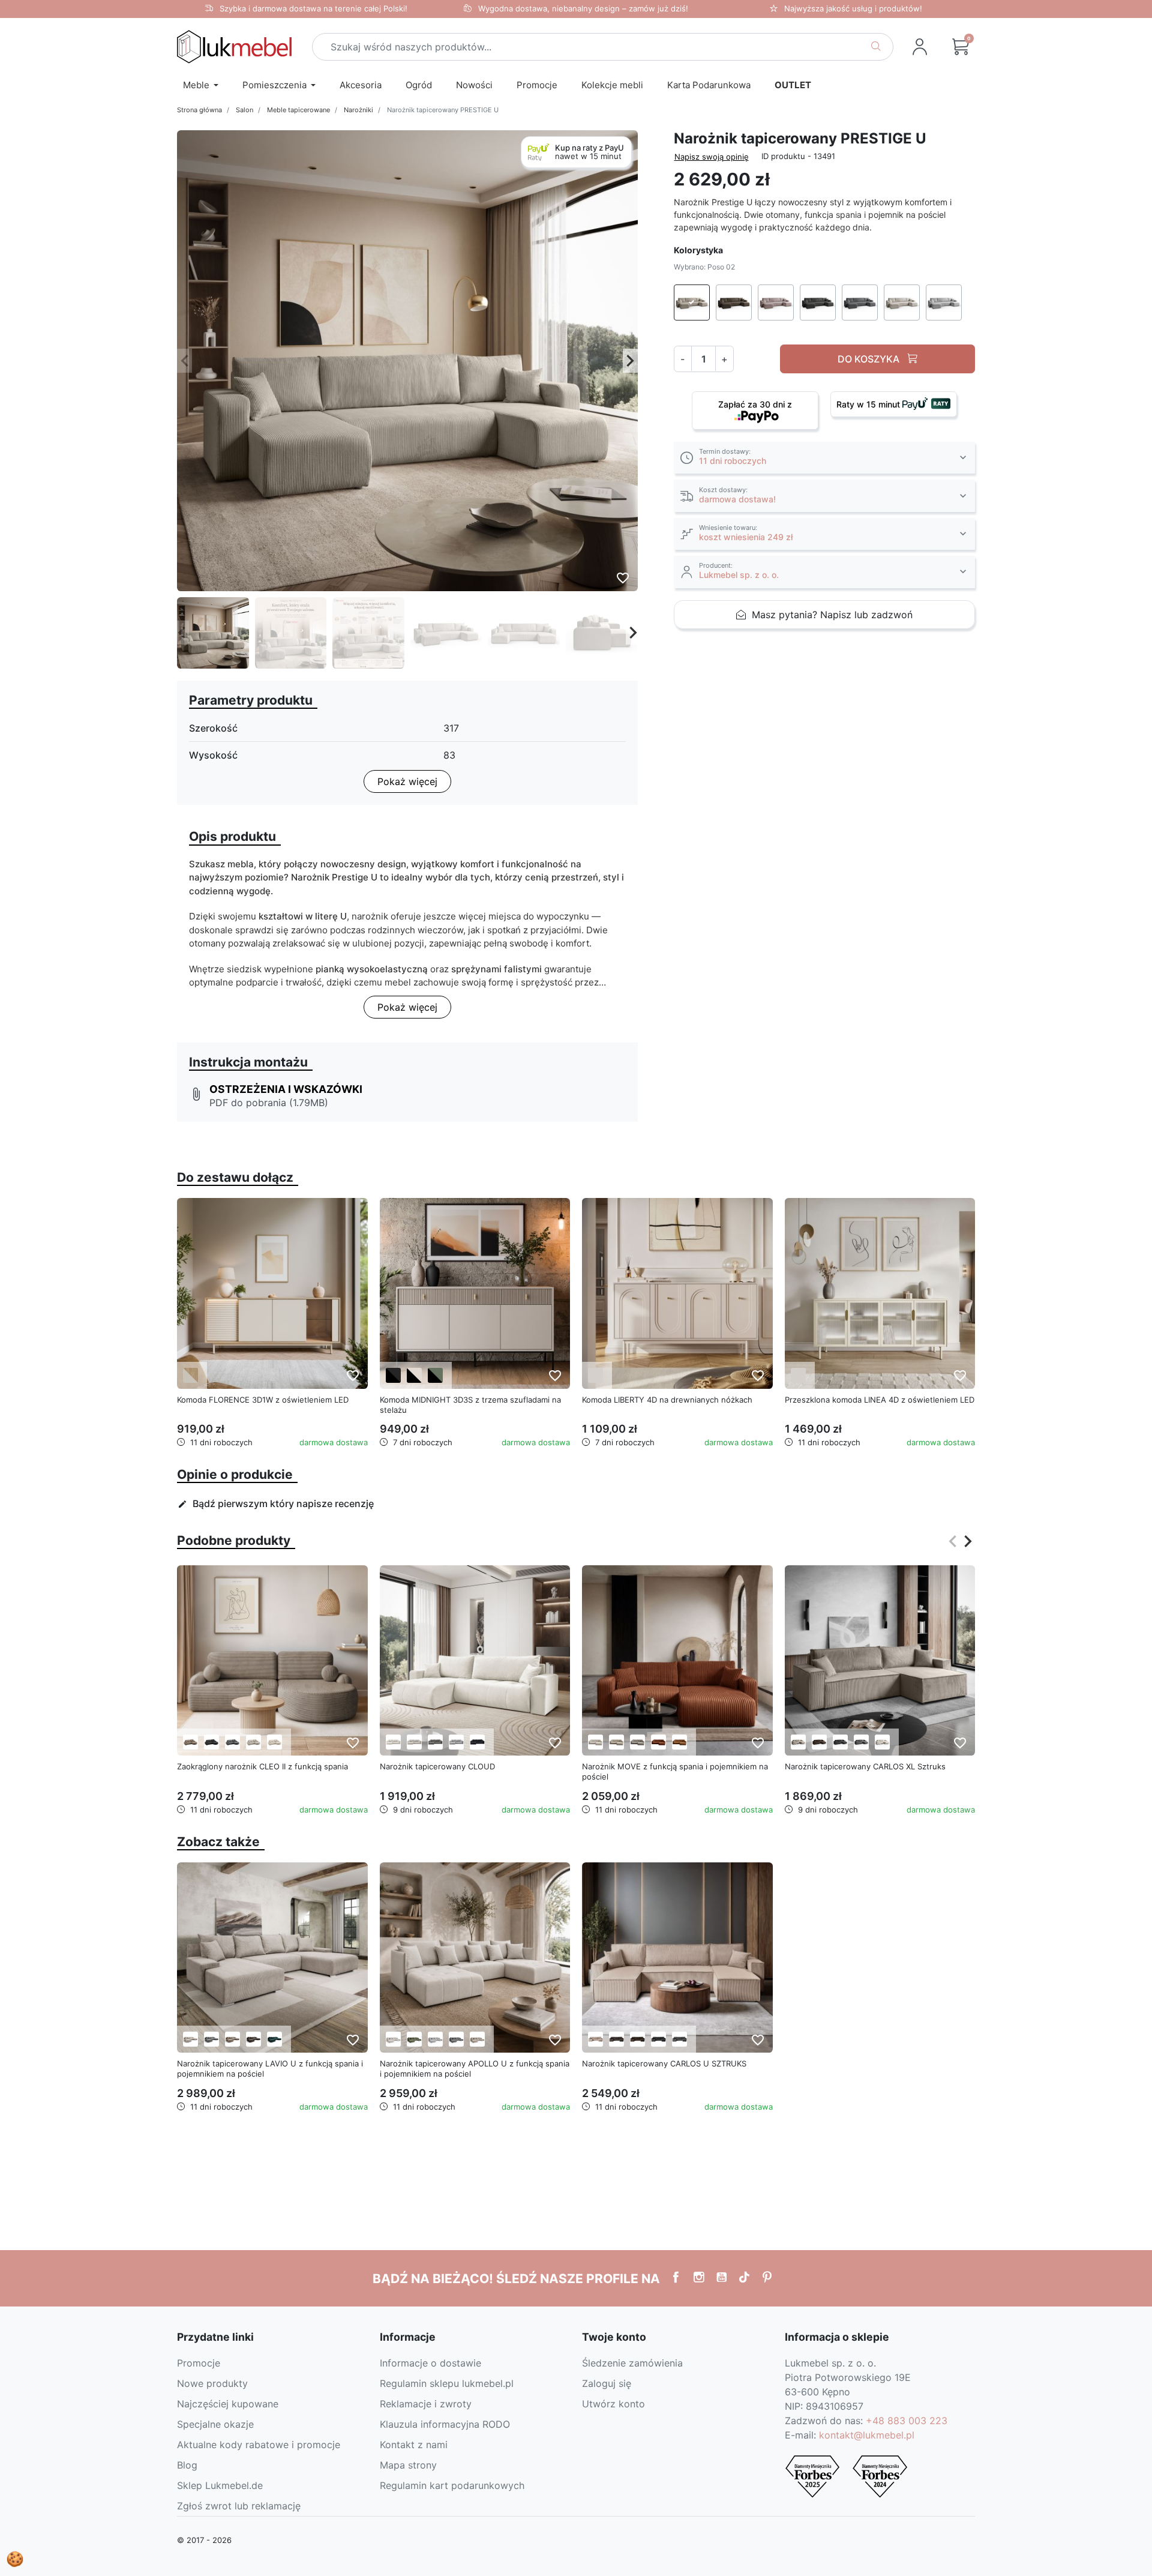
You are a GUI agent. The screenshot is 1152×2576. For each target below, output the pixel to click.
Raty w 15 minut (869, 404)
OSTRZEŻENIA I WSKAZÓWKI (286, 1089)
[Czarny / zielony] (435, 1375)
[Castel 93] (456, 2039)
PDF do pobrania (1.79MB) (269, 1103)
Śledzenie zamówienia (632, 2363)
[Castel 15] (477, 2039)
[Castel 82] (435, 2039)
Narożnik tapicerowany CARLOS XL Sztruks (865, 1766)
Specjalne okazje (215, 2424)
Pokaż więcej (407, 781)
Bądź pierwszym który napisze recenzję (276, 1503)
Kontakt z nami (414, 2445)
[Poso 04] (616, 2039)
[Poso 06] (819, 1742)
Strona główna (199, 110)
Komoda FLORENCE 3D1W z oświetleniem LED (263, 1400)
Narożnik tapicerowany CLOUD (437, 1766)
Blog (187, 2465)
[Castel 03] (393, 2039)
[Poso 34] (211, 1742)
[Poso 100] (253, 1742)
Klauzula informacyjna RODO (445, 2424)
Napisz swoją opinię (712, 156)
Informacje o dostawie (430, 2363)
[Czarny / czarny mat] (393, 1375)
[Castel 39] (414, 2039)
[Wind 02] (393, 1742)
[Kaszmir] (595, 1375)
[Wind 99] (477, 1742)
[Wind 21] (435, 1742)
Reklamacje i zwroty (426, 2404)
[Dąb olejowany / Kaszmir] (190, 1375)
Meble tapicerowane (298, 110)
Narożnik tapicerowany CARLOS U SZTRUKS (664, 2063)
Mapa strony (408, 2465)
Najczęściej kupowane (228, 2404)
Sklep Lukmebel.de (220, 2485)
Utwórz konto (613, 2404)
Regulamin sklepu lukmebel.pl (447, 2383)
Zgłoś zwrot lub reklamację (239, 2506)
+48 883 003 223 (907, 2421)
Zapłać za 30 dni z (755, 404)
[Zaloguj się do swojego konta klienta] (920, 47)
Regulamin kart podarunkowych (452, 2485)
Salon (244, 110)
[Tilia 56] (679, 1742)
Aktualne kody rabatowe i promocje (259, 2445)
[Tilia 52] (658, 1742)
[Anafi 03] (211, 2039)
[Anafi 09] (274, 2039)
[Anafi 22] (190, 2039)
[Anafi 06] (232, 2039)
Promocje (199, 2363)
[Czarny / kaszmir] (414, 1375)
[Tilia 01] (595, 1742)
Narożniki (358, 110)
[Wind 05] (414, 1742)
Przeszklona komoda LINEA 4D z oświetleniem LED (880, 1400)
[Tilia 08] (616, 1742)
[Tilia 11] (637, 1742)
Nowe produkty (212, 2383)
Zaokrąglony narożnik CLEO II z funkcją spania (262, 1766)
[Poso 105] (274, 1742)
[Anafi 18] (253, 2039)
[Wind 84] (456, 1742)
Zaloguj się (607, 2383)
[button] (961, 47)
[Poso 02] (190, 1742)
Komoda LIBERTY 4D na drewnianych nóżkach (667, 1400)
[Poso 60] (232, 1742)
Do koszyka (870, 358)
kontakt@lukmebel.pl (867, 2435)
